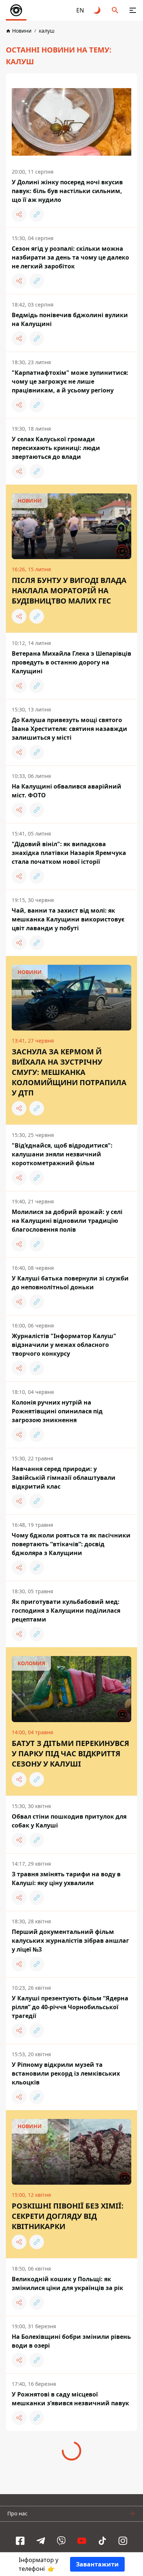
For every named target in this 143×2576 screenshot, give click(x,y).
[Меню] (133, 10)
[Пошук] (115, 10)
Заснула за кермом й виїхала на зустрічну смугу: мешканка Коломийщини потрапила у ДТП (69, 1072)
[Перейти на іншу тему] (98, 10)
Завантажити (97, 2564)
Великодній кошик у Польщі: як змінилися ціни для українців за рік (67, 2283)
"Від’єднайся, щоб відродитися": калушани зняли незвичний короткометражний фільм (62, 1154)
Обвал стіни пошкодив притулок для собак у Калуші (69, 1821)
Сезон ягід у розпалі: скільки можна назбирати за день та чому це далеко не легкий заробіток (70, 257)
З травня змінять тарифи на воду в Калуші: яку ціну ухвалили (66, 1878)
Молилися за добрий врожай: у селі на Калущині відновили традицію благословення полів (67, 1221)
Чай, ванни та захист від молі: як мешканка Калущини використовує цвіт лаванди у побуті (68, 919)
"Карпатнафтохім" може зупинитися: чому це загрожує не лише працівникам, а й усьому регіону (70, 381)
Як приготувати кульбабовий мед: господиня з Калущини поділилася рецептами (66, 1611)
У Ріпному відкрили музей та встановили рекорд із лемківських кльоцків (66, 2073)
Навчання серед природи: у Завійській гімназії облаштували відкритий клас (64, 1478)
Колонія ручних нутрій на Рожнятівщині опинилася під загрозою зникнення (57, 1411)
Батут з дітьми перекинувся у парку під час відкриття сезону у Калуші (70, 1753)
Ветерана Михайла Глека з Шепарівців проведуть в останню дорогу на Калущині (71, 662)
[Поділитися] (19, 214)
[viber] (61, 2541)
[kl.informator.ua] (16, 10)
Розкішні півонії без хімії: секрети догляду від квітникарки (68, 2216)
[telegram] (41, 2541)
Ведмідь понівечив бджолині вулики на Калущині (70, 319)
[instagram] (123, 2541)
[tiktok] (102, 2541)
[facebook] (20, 2541)
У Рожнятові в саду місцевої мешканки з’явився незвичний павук (70, 2399)
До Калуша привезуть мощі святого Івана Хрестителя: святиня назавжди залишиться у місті (69, 729)
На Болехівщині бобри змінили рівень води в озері (71, 2341)
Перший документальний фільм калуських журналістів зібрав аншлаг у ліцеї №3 (70, 1941)
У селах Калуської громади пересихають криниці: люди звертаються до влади (56, 448)
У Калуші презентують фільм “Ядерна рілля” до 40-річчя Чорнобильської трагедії (70, 2007)
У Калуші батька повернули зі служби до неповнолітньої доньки (70, 1283)
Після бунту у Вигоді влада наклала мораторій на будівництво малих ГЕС (69, 590)
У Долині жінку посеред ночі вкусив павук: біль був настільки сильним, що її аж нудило (67, 191)
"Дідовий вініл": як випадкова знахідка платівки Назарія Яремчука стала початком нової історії (69, 853)
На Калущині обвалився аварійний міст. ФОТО (67, 791)
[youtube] (82, 2541)
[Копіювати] (37, 214)
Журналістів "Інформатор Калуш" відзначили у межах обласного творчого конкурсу (64, 1345)
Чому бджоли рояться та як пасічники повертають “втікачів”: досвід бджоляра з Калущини (71, 1544)
